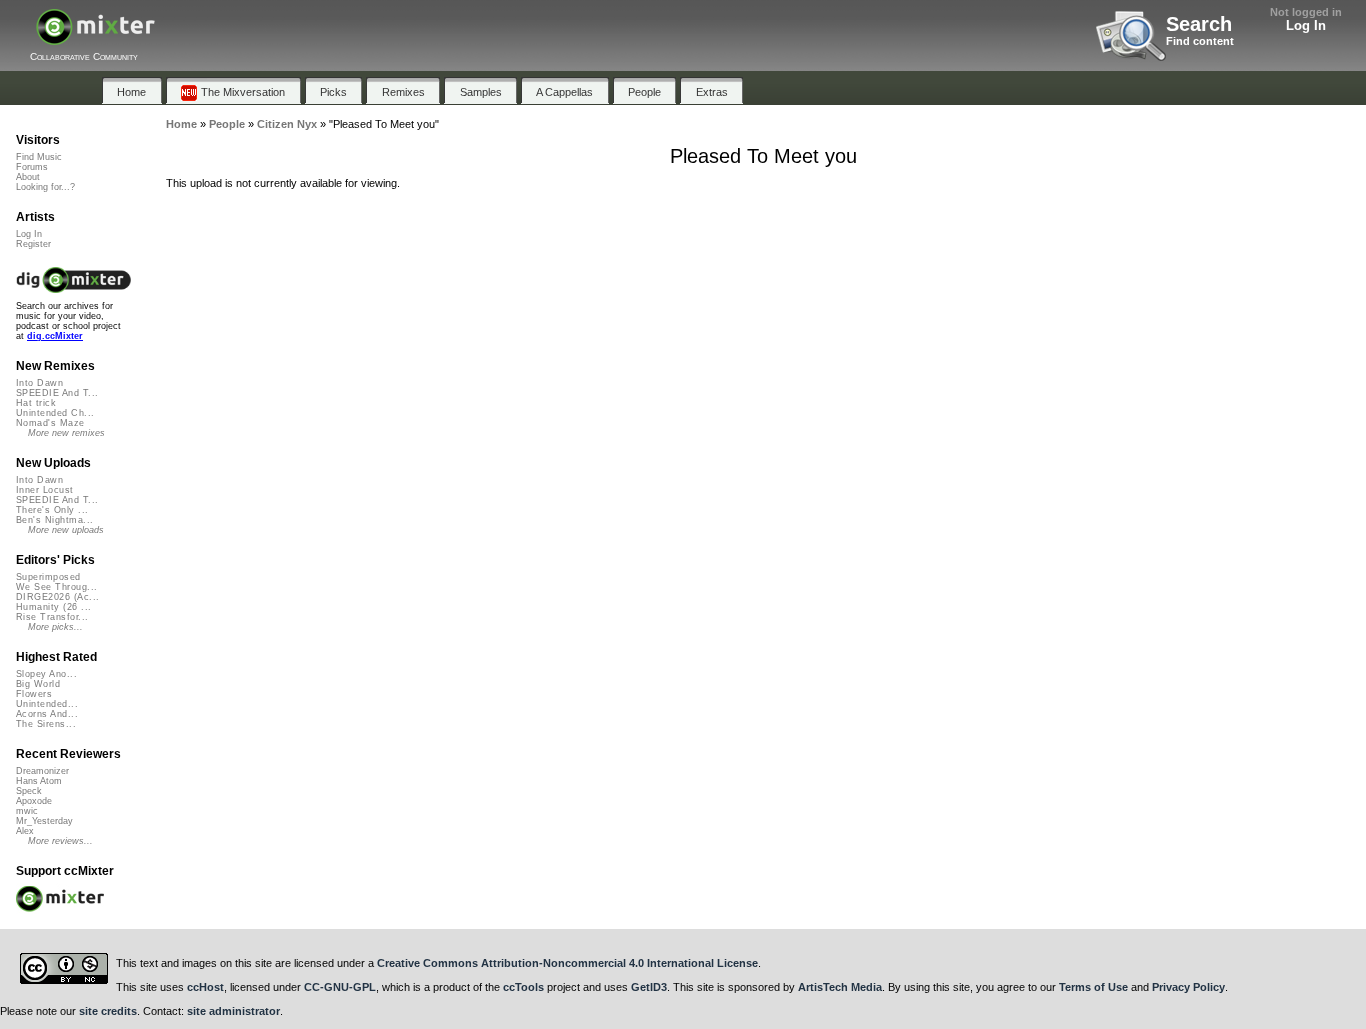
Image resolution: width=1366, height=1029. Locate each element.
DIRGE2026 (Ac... (57, 597)
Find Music (39, 157)
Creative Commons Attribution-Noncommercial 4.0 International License (567, 963)
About (28, 177)
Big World (38, 684)
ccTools (523, 987)
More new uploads (66, 530)
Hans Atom (39, 781)
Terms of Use (1093, 987)
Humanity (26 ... (53, 607)
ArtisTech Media (840, 987)
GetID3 (649, 987)
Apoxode (34, 801)
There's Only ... (52, 510)
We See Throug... (56, 587)
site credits (108, 1011)
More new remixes (66, 433)
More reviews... (60, 841)
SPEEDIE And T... (57, 393)
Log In (1306, 25)
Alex (25, 831)
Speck (29, 791)
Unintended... (47, 704)
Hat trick (36, 403)
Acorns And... (47, 714)
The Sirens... (46, 724)
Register (33, 244)
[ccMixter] (95, 37)
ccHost (205, 987)
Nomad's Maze (50, 423)
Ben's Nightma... (54, 520)
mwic (27, 811)
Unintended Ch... (55, 413)
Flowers (34, 694)
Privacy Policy (1188, 987)
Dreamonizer (42, 771)
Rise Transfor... (52, 617)
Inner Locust (45, 490)
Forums (32, 167)
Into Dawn (39, 383)
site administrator (233, 1011)
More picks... (55, 627)
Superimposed (48, 577)
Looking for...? (45, 187)
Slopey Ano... (46, 674)
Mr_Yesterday (44, 821)
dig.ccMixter (55, 336)
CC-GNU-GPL (340, 987)
